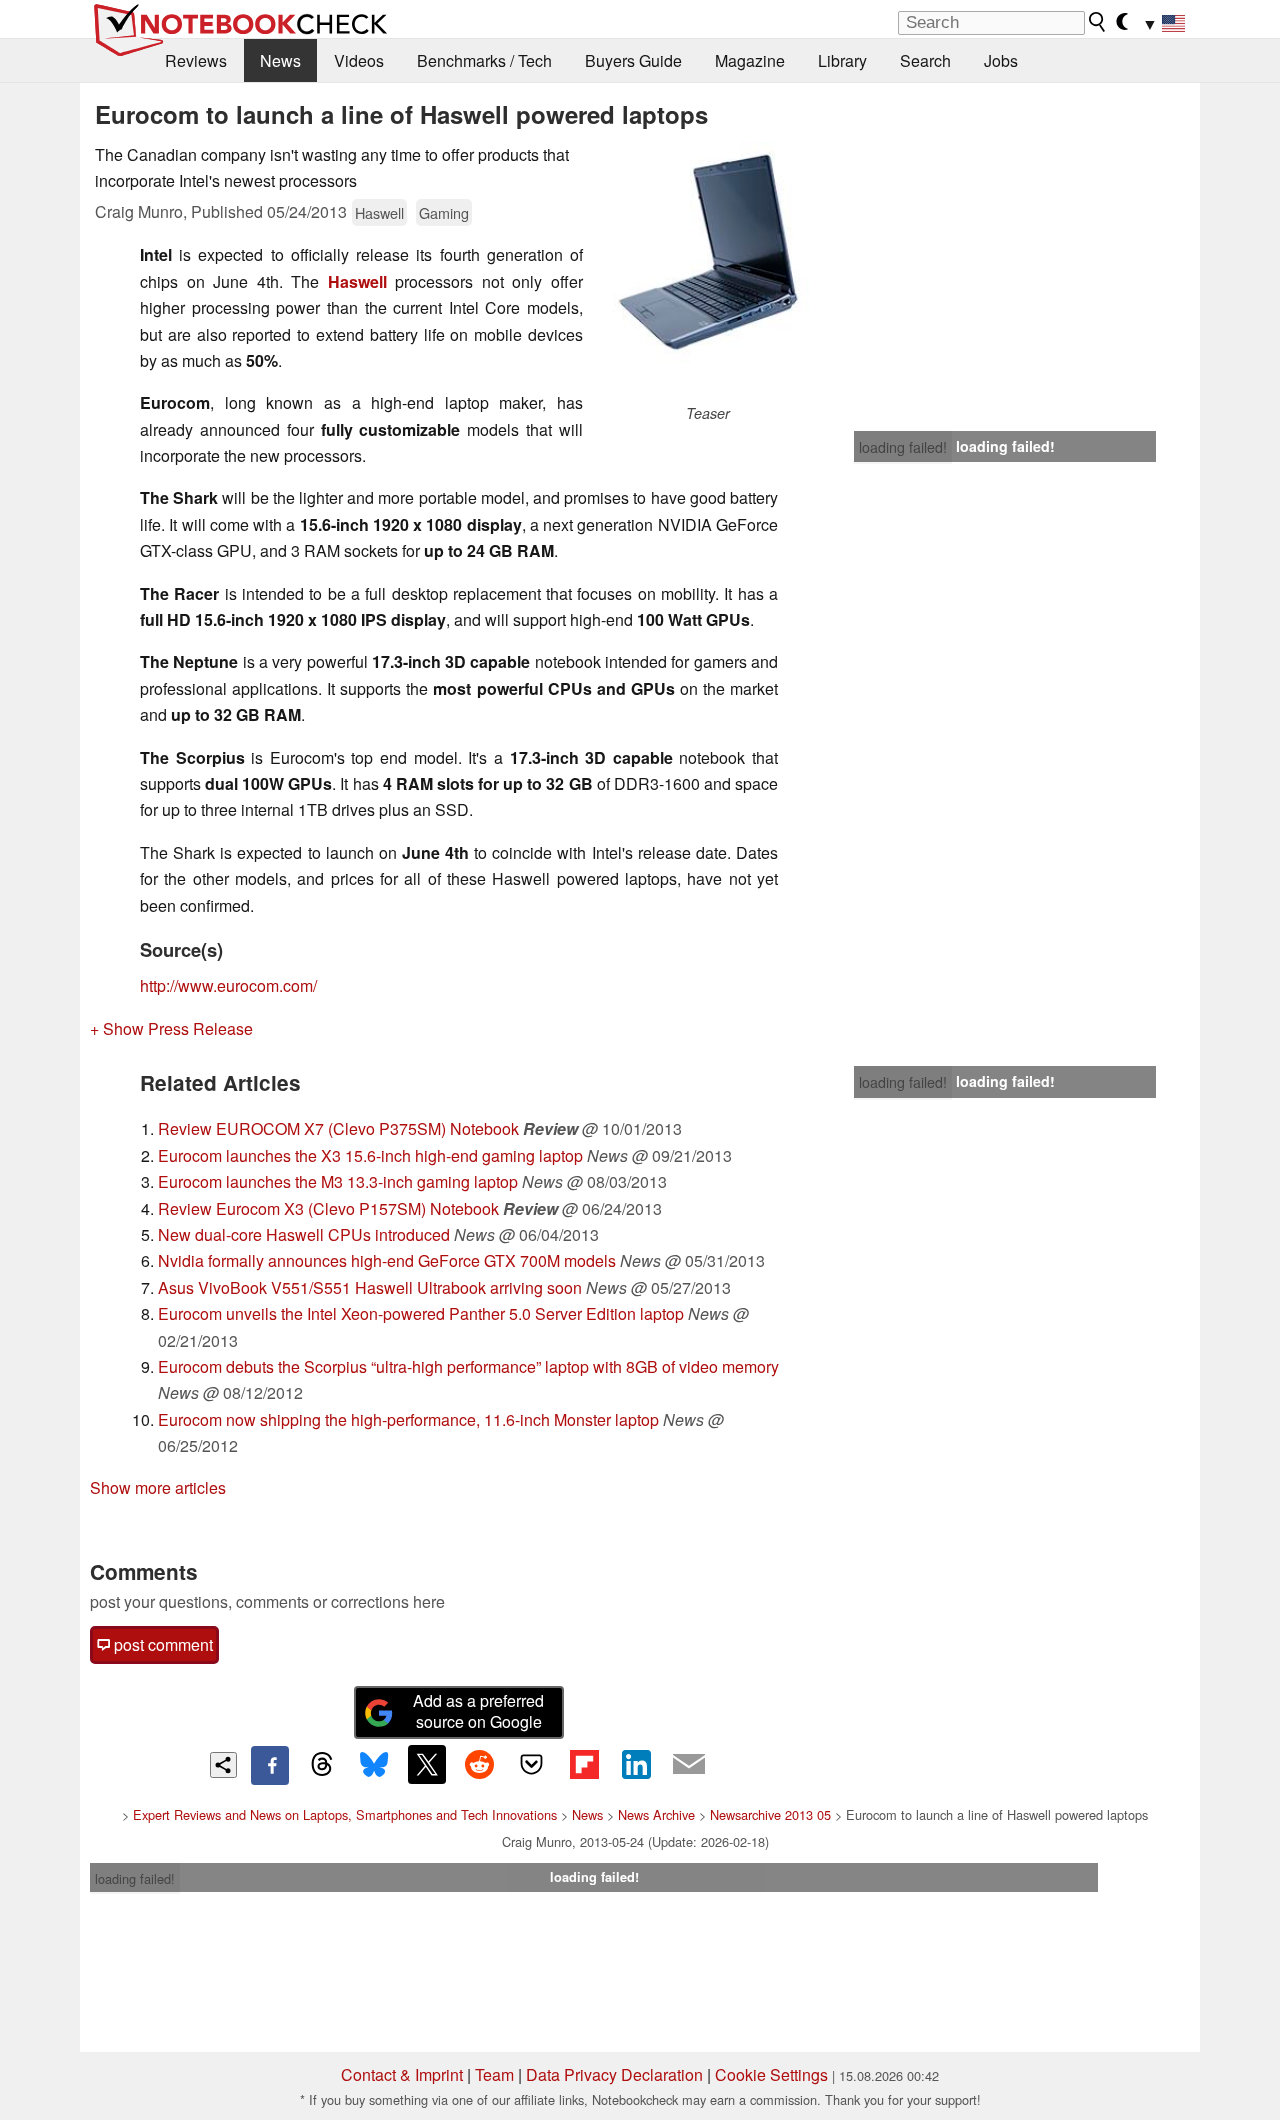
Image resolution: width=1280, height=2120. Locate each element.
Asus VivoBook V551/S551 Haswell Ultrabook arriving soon (370, 1287)
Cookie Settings (771, 2074)
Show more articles (158, 1487)
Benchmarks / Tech (484, 60)
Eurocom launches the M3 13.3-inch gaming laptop (338, 1181)
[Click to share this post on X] (427, 1764)
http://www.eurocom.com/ (228, 985)
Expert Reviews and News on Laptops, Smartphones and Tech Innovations (345, 1814)
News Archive (656, 1814)
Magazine (750, 60)
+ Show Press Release (171, 1028)
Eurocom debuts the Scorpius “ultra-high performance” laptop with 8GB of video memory (468, 1366)
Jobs (1001, 60)
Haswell (379, 212)
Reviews (196, 60)
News (280, 60)
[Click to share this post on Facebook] (270, 1765)
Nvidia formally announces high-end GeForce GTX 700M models (387, 1260)
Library (842, 60)
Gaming (444, 212)
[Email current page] (689, 1765)
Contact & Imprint (402, 2074)
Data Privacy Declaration (614, 2074)
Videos (359, 60)
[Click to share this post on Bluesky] (374, 1765)
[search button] (1098, 22)
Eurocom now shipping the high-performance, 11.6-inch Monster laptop (408, 1419)
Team (494, 2074)
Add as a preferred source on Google (478, 1711)
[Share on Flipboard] (584, 1764)
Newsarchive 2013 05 (770, 1814)
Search (925, 60)
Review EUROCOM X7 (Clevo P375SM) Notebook (338, 1128)
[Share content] (223, 1765)
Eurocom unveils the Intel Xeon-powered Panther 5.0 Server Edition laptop (421, 1313)
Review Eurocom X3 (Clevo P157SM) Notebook (328, 1208)
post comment (161, 1644)
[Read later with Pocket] (532, 1764)
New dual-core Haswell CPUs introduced (304, 1234)
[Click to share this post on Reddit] (479, 1764)
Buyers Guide (633, 60)
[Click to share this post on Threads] (322, 1765)
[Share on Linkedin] (636, 1764)
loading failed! (903, 447)
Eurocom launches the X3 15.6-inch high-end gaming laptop (370, 1155)
